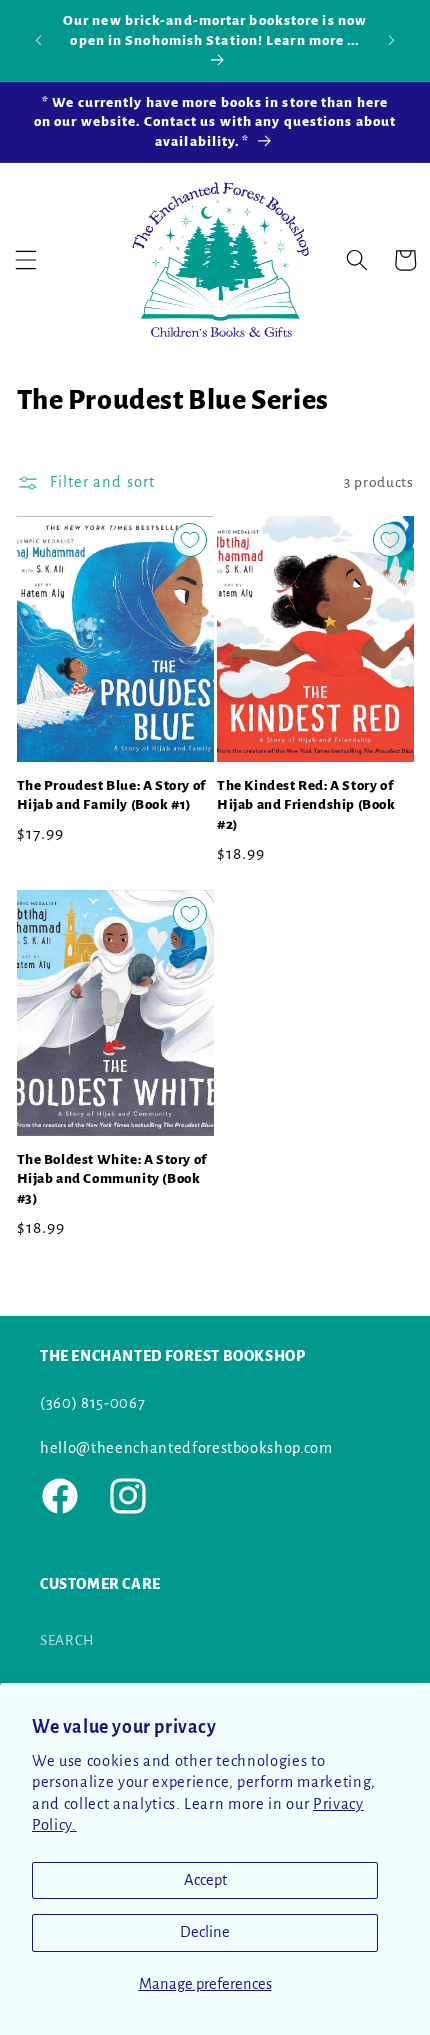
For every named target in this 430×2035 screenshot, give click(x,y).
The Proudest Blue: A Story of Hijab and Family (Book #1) (111, 795)
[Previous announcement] (39, 40)
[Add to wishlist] (190, 540)
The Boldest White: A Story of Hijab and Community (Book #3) (112, 1179)
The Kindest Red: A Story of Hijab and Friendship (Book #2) (306, 805)
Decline (205, 1932)
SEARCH (67, 1640)
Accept (205, 1880)
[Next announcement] (392, 40)
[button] (26, 260)
